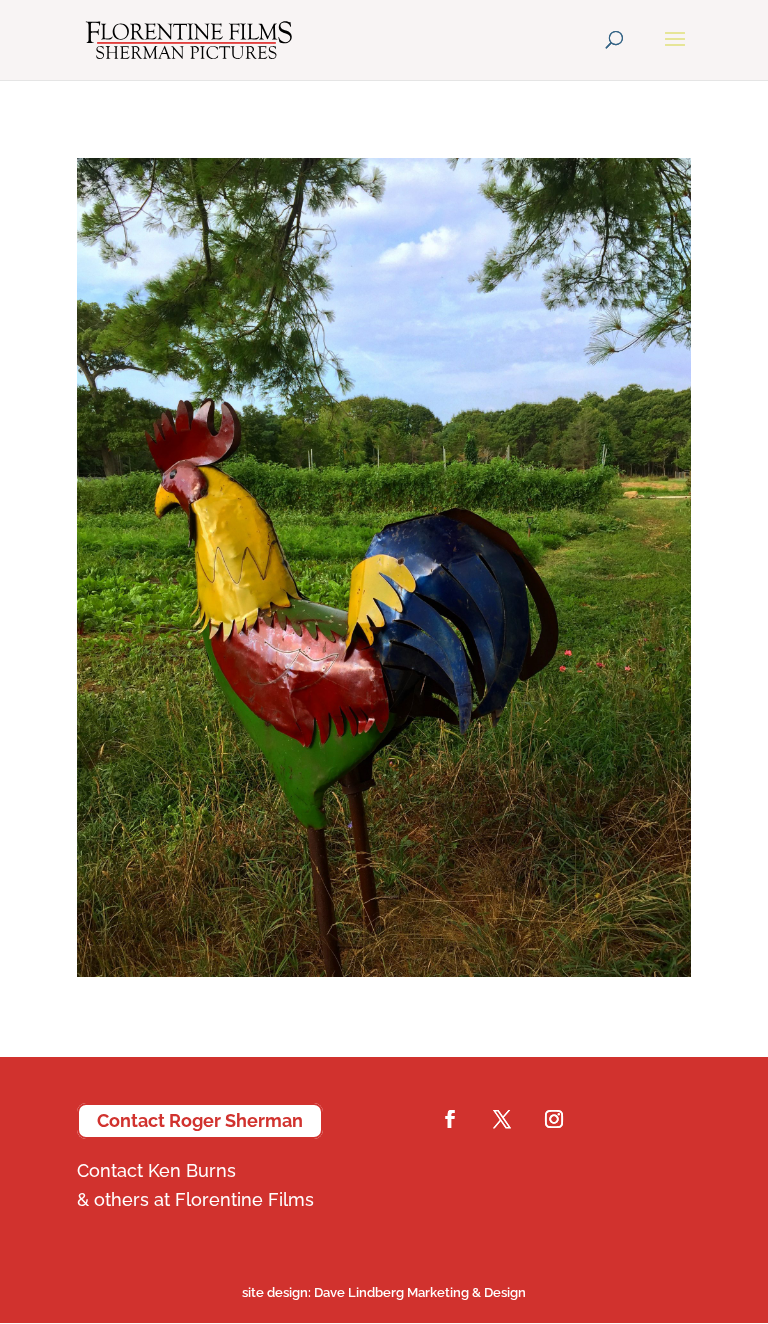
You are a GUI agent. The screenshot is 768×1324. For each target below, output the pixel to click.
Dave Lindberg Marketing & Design (384, 1292)
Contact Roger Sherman (200, 1120)
